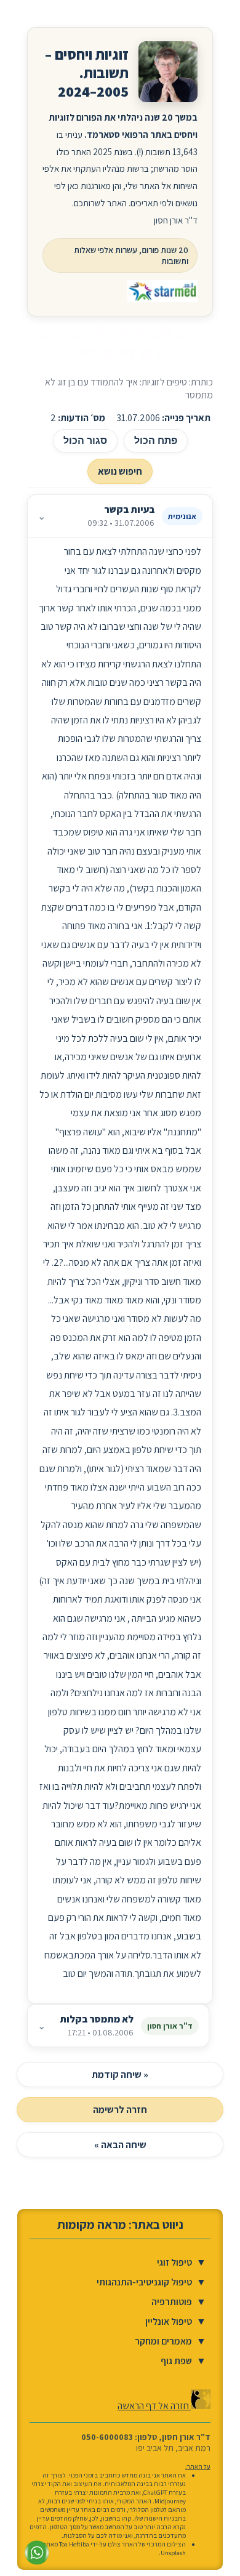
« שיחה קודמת (120, 2075)
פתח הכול (156, 441)
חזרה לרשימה (120, 2110)
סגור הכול (85, 441)
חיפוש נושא (120, 471)
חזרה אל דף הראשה (154, 2406)
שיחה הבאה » (120, 2145)
